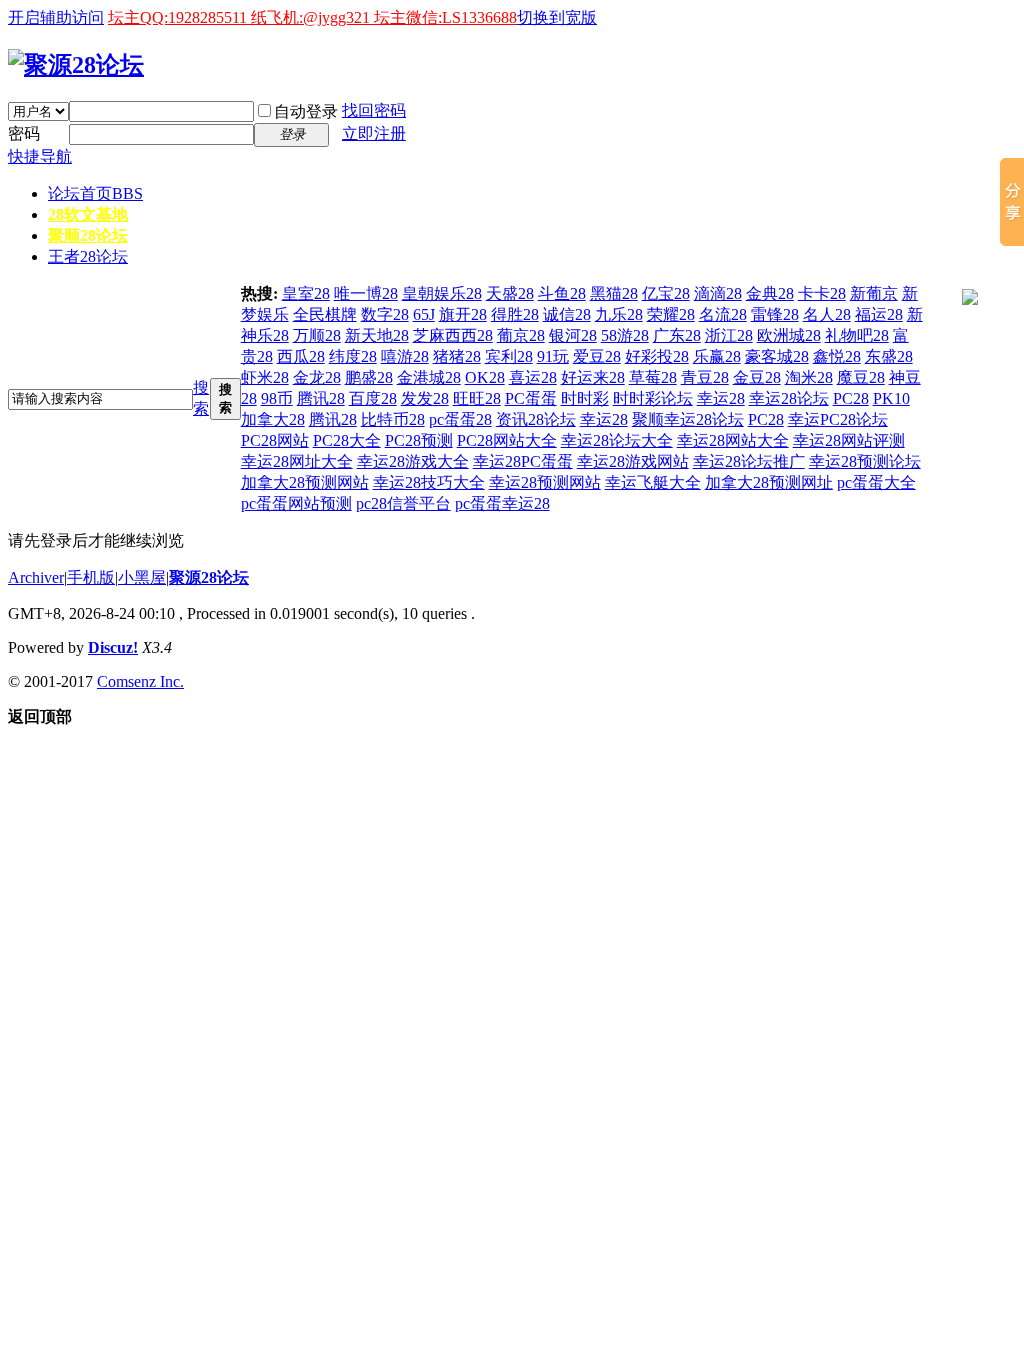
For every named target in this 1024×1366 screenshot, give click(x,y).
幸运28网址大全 (297, 461)
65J (424, 314)
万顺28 (317, 335)
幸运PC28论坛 (838, 419)
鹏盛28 (369, 377)
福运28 (879, 314)
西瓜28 (301, 356)
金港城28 (429, 377)
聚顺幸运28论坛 (688, 419)
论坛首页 (95, 193)
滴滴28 (718, 293)
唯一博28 (366, 293)
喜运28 (533, 377)
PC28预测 (419, 440)
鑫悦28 (837, 356)
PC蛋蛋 (531, 398)
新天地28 (377, 335)
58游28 (625, 335)
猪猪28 (457, 356)
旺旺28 (477, 398)
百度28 (373, 398)
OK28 (485, 377)
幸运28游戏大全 (413, 461)
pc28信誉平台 (403, 503)
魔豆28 (861, 377)
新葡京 (874, 293)
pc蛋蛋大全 (876, 482)
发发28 (425, 398)
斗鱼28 (562, 293)
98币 (277, 398)
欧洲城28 (789, 335)
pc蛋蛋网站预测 (296, 503)
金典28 (770, 293)
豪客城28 (777, 356)
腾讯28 (321, 398)
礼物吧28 (857, 335)
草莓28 (653, 377)
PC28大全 (347, 440)
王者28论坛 (88, 256)
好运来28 (593, 377)
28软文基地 (88, 214)
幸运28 (721, 398)
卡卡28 (822, 293)
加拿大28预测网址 (769, 482)
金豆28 (757, 377)
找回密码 (374, 110)
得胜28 (515, 314)
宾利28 (509, 356)
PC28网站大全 (507, 440)
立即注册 (374, 133)
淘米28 (809, 377)
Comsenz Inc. (140, 681)
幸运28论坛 (789, 398)
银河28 (573, 335)
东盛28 (889, 356)
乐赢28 (717, 356)
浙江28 (729, 335)
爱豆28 (597, 356)
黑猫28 (614, 293)
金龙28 (317, 377)
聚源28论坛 (209, 577)
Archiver (36, 577)
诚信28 (567, 314)
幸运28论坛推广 (749, 461)
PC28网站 (275, 440)
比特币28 (393, 419)
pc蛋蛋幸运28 (502, 503)
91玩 (553, 356)
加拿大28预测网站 (305, 482)
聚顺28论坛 (88, 235)
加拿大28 (273, 419)
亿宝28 (666, 293)
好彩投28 (657, 356)
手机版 (91, 577)
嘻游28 (405, 356)
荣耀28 (671, 314)
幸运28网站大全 (733, 440)
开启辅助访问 (56, 17)
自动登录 (306, 111)
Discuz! (113, 647)
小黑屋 (142, 577)
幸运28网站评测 (849, 440)
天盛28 (510, 293)
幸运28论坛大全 (617, 440)
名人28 (827, 314)
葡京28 (521, 335)
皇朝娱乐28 (442, 293)
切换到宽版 (557, 17)
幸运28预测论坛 (865, 461)
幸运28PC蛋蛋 (523, 461)
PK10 (891, 398)
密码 (24, 133)
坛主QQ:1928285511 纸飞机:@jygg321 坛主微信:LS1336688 (312, 17)
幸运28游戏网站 (633, 461)
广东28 (677, 335)
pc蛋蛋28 (460, 419)
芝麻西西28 (453, 335)
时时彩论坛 (653, 398)
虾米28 (265, 377)
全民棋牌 (325, 314)
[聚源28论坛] (76, 65)
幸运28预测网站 (545, 482)
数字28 (385, 314)
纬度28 (353, 356)
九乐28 (619, 314)
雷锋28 (775, 314)
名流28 (723, 314)
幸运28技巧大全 (429, 482)
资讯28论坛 (536, 419)
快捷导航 (40, 156)
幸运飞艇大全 (653, 482)
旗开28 (463, 314)
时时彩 (585, 398)
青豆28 (705, 377)
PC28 (851, 398)
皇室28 (306, 293)
